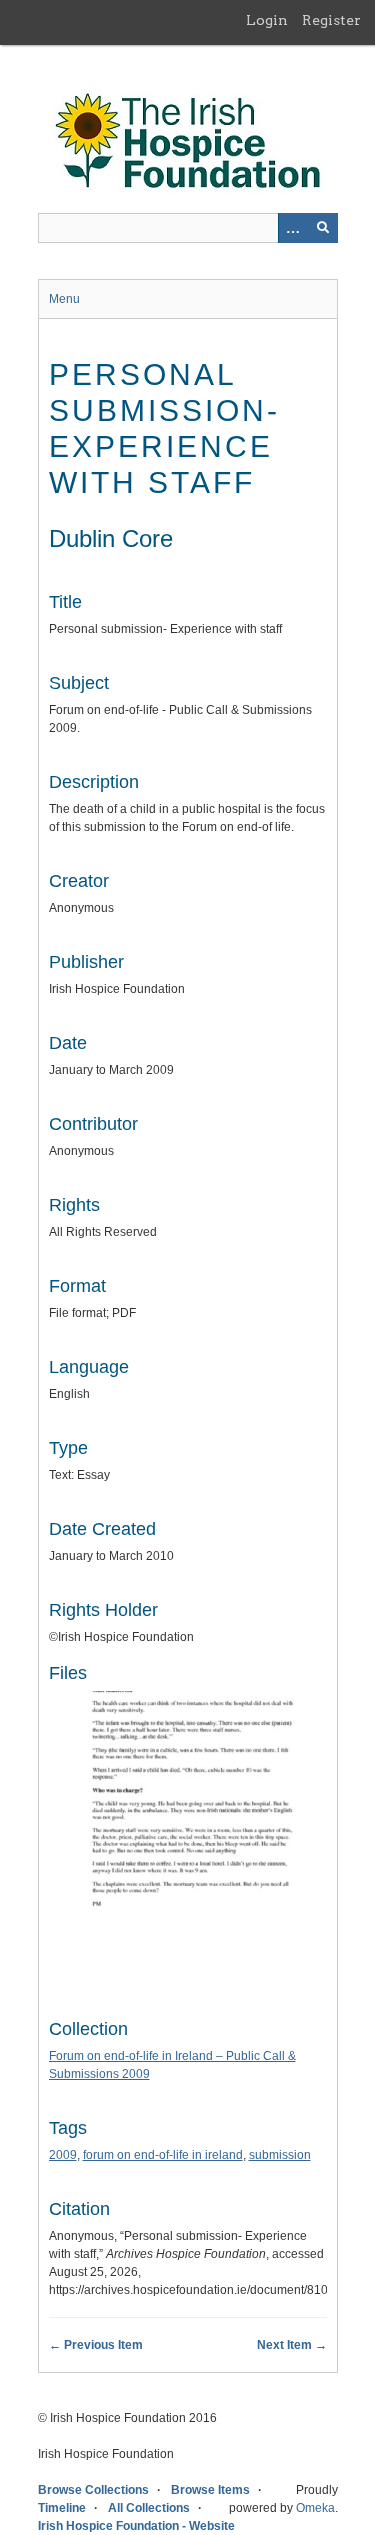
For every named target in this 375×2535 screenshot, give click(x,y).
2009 (63, 2155)
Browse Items (210, 2490)
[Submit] (323, 228)
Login (267, 20)
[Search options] (293, 228)
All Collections (149, 2508)
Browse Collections (93, 2490)
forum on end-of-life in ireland (163, 2155)
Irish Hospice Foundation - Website (136, 2526)
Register (331, 20)
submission (280, 2155)
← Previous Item (96, 2345)
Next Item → (292, 2345)
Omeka (315, 2508)
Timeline (62, 2508)
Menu (64, 299)
